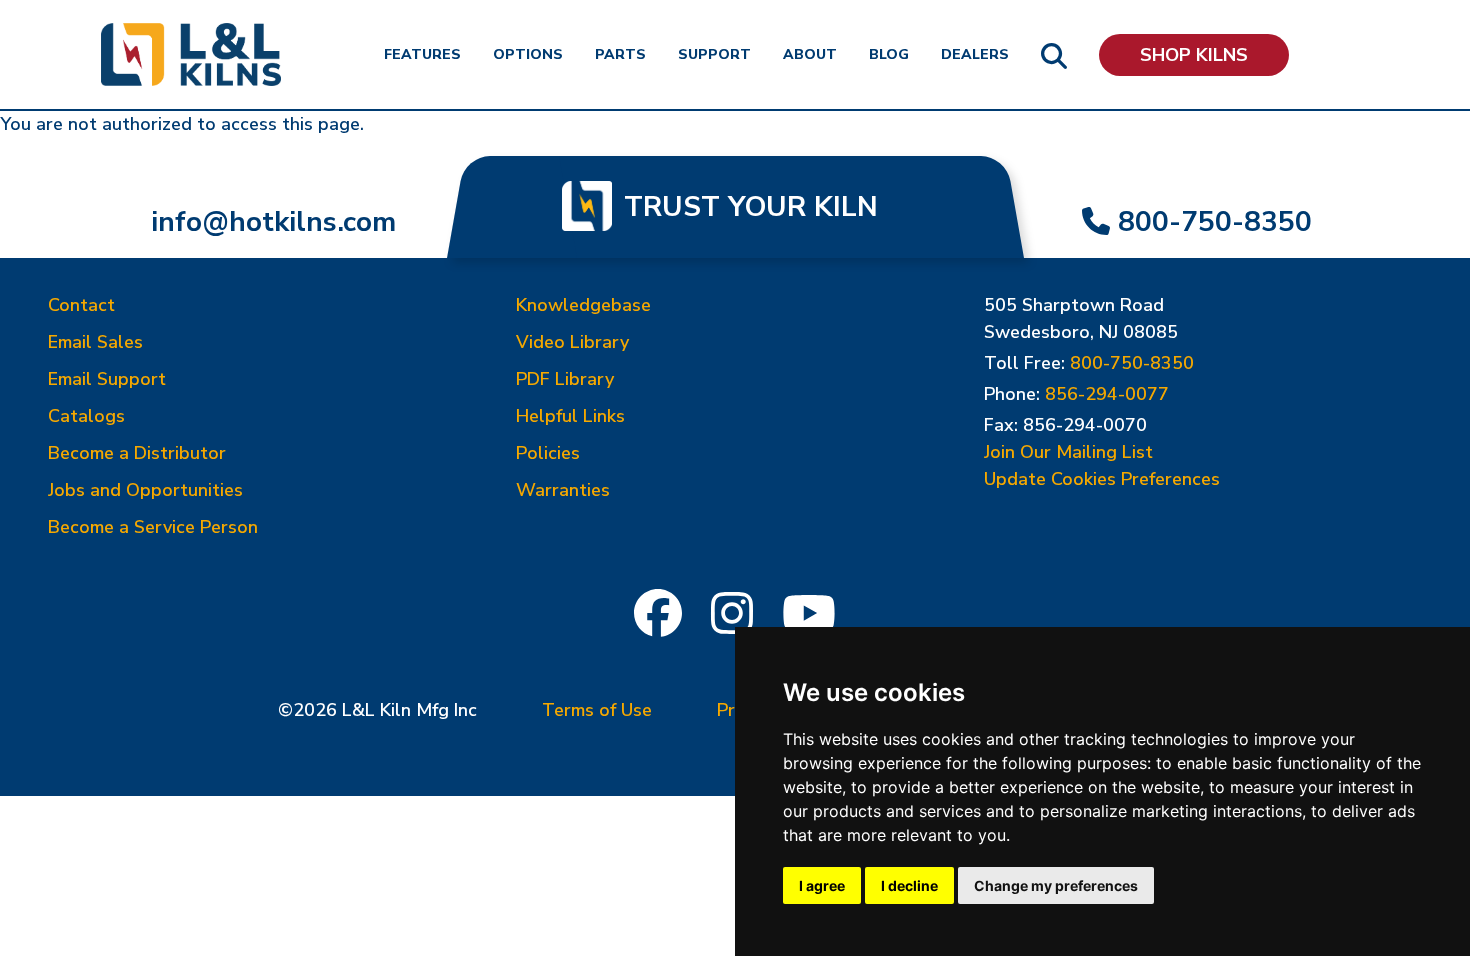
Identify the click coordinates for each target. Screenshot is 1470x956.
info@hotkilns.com (273, 222)
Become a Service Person (153, 527)
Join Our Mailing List (1068, 452)
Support (714, 54)
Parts (620, 54)
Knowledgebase (583, 305)
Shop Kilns (1194, 55)
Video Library (572, 342)
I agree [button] (822, 885)
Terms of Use (597, 710)
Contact (81, 305)
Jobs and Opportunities (145, 490)
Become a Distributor (137, 453)
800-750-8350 (1215, 222)
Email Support (107, 379)
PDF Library (565, 379)
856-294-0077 (1107, 394)
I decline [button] (909, 885)
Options (528, 54)
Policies (548, 453)
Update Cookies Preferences (1102, 479)
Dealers (975, 54)
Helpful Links (570, 416)
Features (422, 54)
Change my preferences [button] (1056, 885)
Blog (889, 54)
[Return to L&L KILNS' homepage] (191, 54)
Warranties (563, 490)
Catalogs (86, 416)
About (810, 54)
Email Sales (95, 342)
